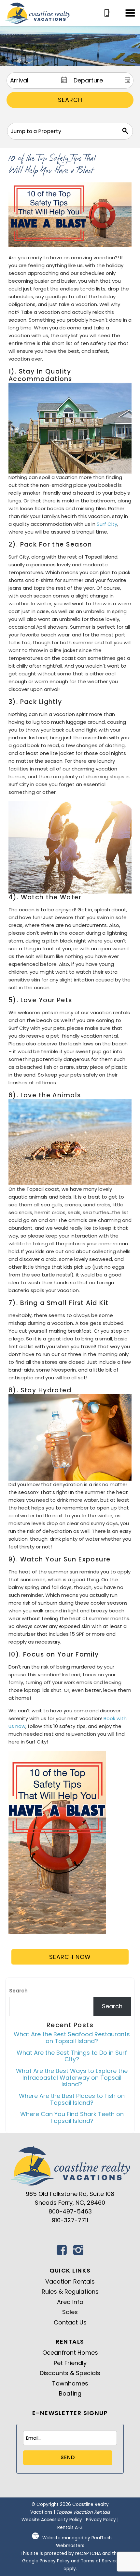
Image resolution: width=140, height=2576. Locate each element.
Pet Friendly (70, 2363)
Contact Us (70, 2322)
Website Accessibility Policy (52, 2520)
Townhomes (70, 2383)
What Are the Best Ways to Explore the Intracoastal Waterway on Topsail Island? (72, 2077)
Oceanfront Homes (70, 2353)
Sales (70, 2312)
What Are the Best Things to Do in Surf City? (72, 2056)
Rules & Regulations (70, 2292)
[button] (130, 13)
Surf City (107, 524)
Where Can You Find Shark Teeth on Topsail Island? (72, 2117)
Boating (70, 2393)
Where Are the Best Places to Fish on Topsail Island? (72, 2099)
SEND (68, 2457)
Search (70, 100)
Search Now (70, 1957)
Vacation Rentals (70, 2281)
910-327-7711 (70, 2220)
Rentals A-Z (70, 2527)
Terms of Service (99, 2561)
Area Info (70, 2302)
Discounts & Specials (70, 2373)
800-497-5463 (70, 2211)
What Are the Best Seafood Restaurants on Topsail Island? (72, 2038)
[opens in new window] (62, 2252)
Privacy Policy (101, 2520)
